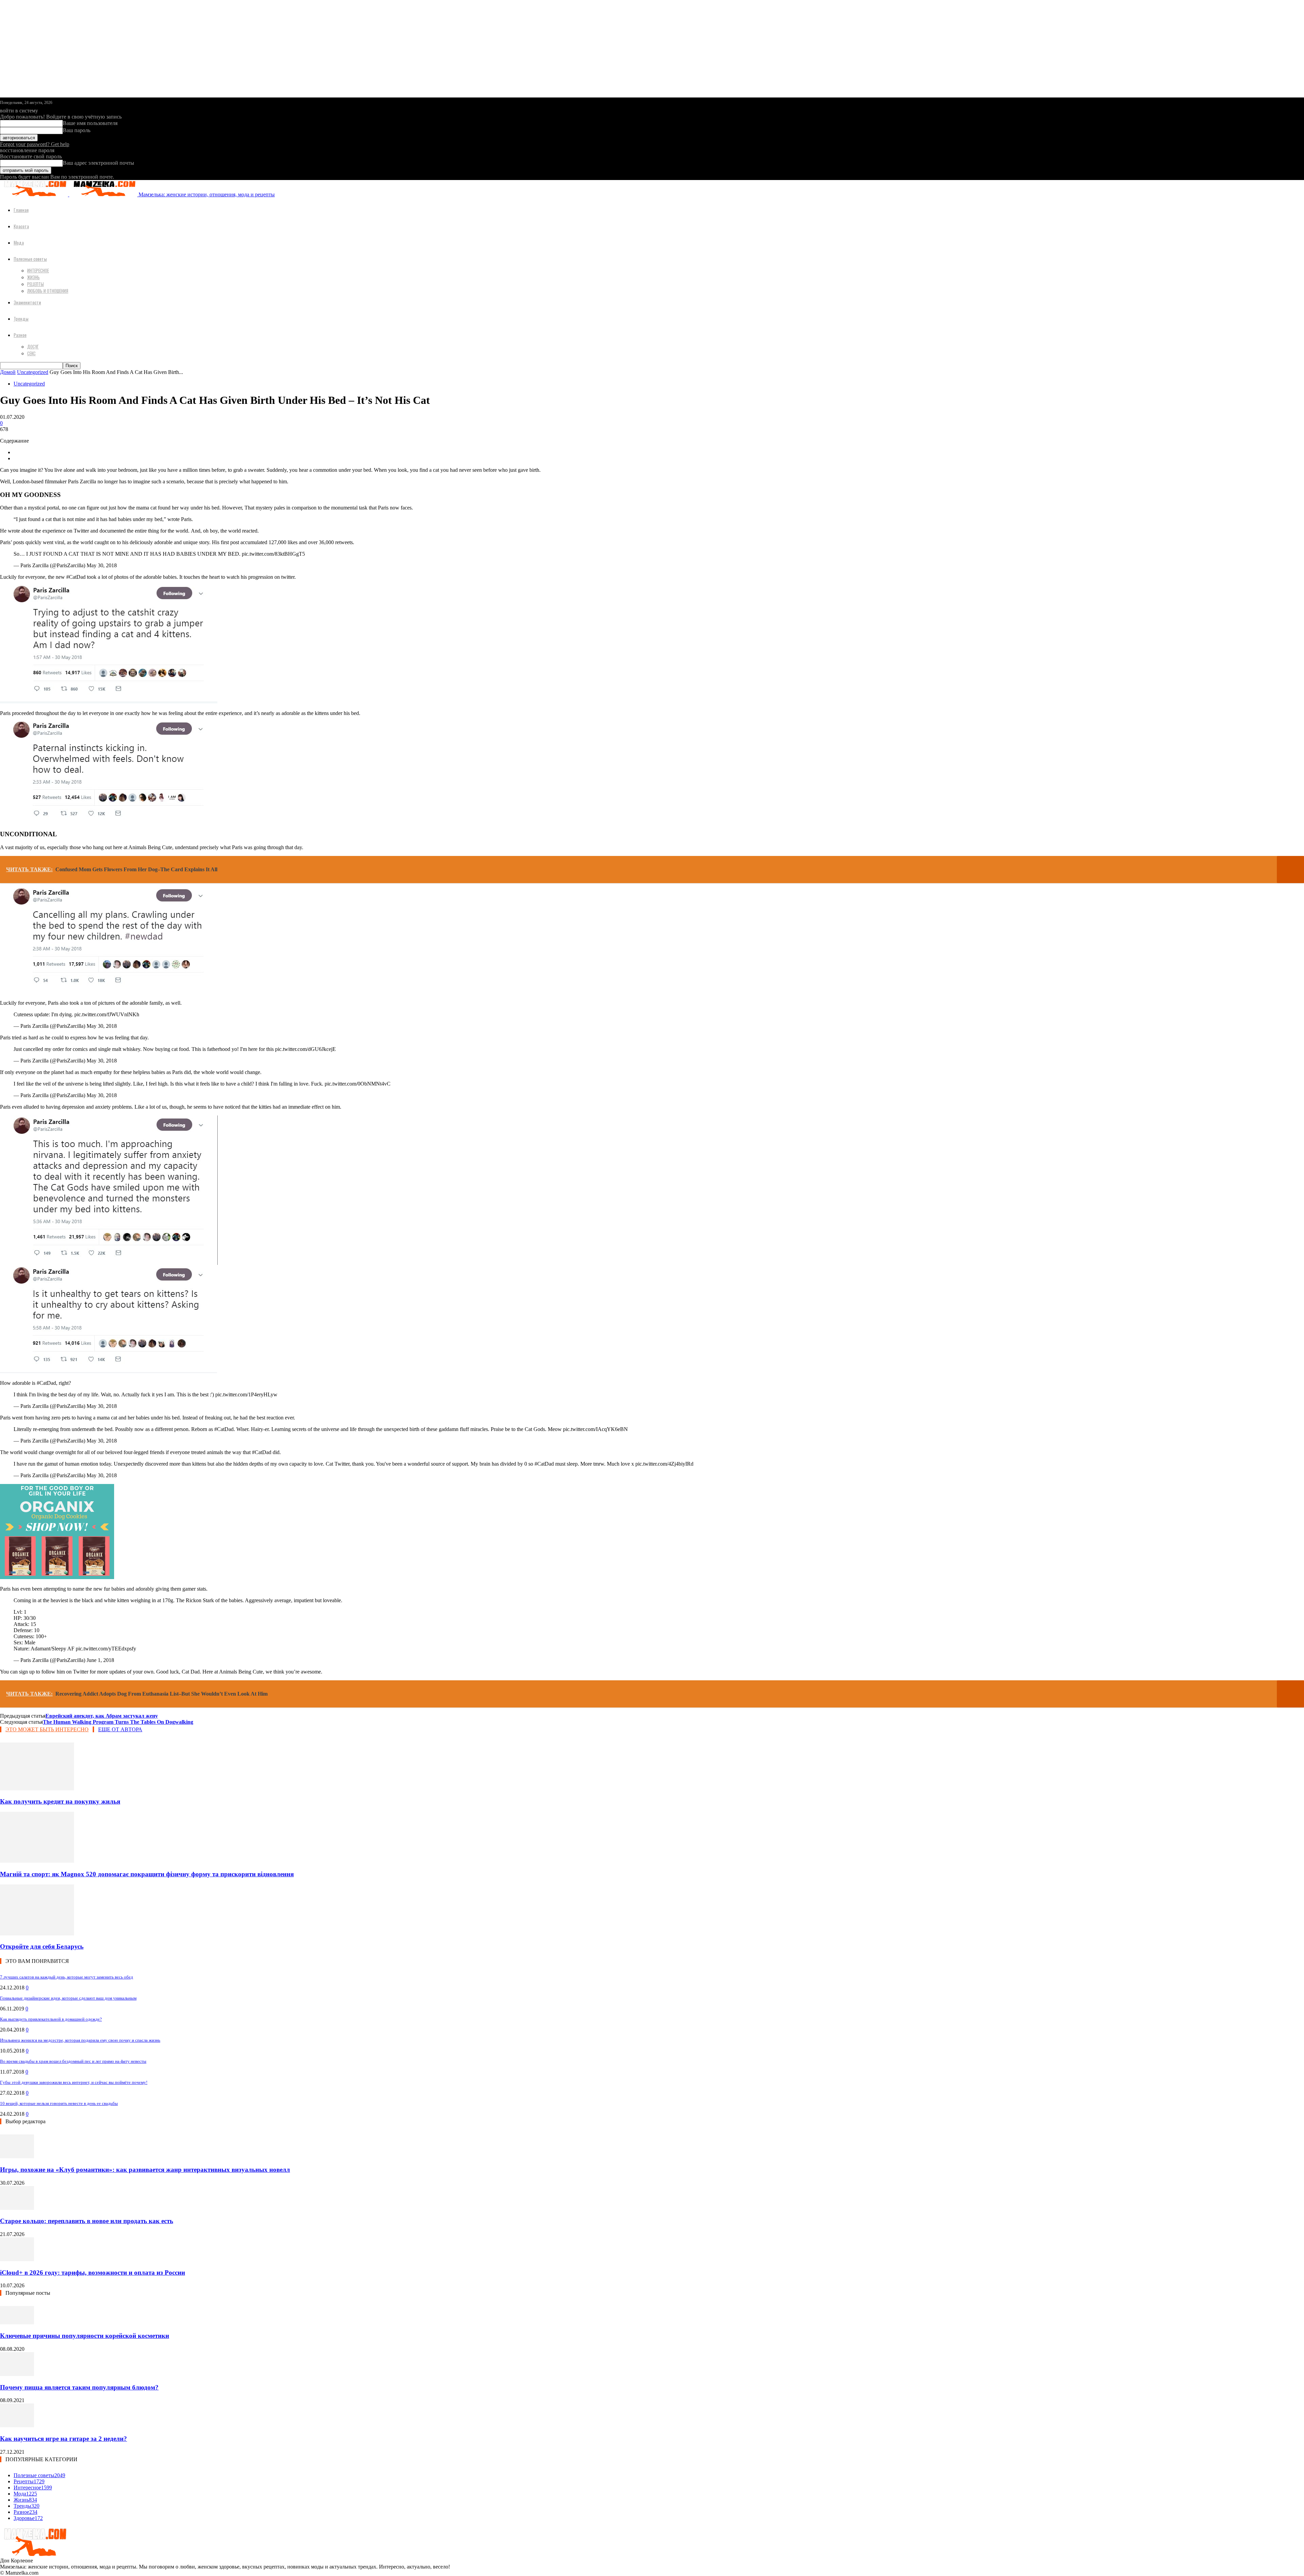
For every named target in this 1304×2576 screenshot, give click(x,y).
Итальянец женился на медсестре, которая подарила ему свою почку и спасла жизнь (80, 2040)
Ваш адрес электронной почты (98, 163)
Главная (21, 210)
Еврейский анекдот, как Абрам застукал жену (102, 1716)
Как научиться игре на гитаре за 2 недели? (64, 2439)
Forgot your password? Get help (35, 144)
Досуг (33, 346)
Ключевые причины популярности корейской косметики (85, 2336)
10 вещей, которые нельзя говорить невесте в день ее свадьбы (59, 2103)
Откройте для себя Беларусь (42, 1946)
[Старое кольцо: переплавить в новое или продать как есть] (17, 2208)
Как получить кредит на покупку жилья (60, 1801)
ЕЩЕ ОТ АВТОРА (120, 1729)
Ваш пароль (77, 130)
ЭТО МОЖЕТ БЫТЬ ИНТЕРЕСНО (47, 1729)
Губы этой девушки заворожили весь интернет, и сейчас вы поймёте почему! (74, 2082)
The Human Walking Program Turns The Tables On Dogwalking (118, 1722)
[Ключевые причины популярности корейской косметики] (17, 2322)
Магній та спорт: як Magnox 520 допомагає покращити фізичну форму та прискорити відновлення (147, 1874)
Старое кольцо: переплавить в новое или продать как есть (87, 2221)
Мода (19, 242)
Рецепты (35, 284)
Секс (31, 353)
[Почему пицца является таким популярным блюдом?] (17, 2374)
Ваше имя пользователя (90, 123)
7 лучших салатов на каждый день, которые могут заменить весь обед (67, 1977)
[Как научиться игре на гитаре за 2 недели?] (17, 2425)
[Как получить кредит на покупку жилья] (37, 1788)
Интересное (38, 270)
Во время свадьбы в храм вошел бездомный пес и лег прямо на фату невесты (73, 2061)
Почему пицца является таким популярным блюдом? (79, 2387)
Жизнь (33, 277)
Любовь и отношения (48, 291)
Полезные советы (30, 259)
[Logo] (35, 194)
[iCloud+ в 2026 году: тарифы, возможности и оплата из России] (17, 2259)
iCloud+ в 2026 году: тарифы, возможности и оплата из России (93, 2273)
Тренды (21, 318)
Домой (8, 372)
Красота (21, 226)
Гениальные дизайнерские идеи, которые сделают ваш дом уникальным (68, 1998)
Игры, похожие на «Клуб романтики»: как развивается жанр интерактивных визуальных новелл (145, 2170)
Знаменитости (27, 302)
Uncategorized (33, 372)
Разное (20, 335)
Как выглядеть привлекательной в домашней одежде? (51, 2019)
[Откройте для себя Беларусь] (37, 1934)
